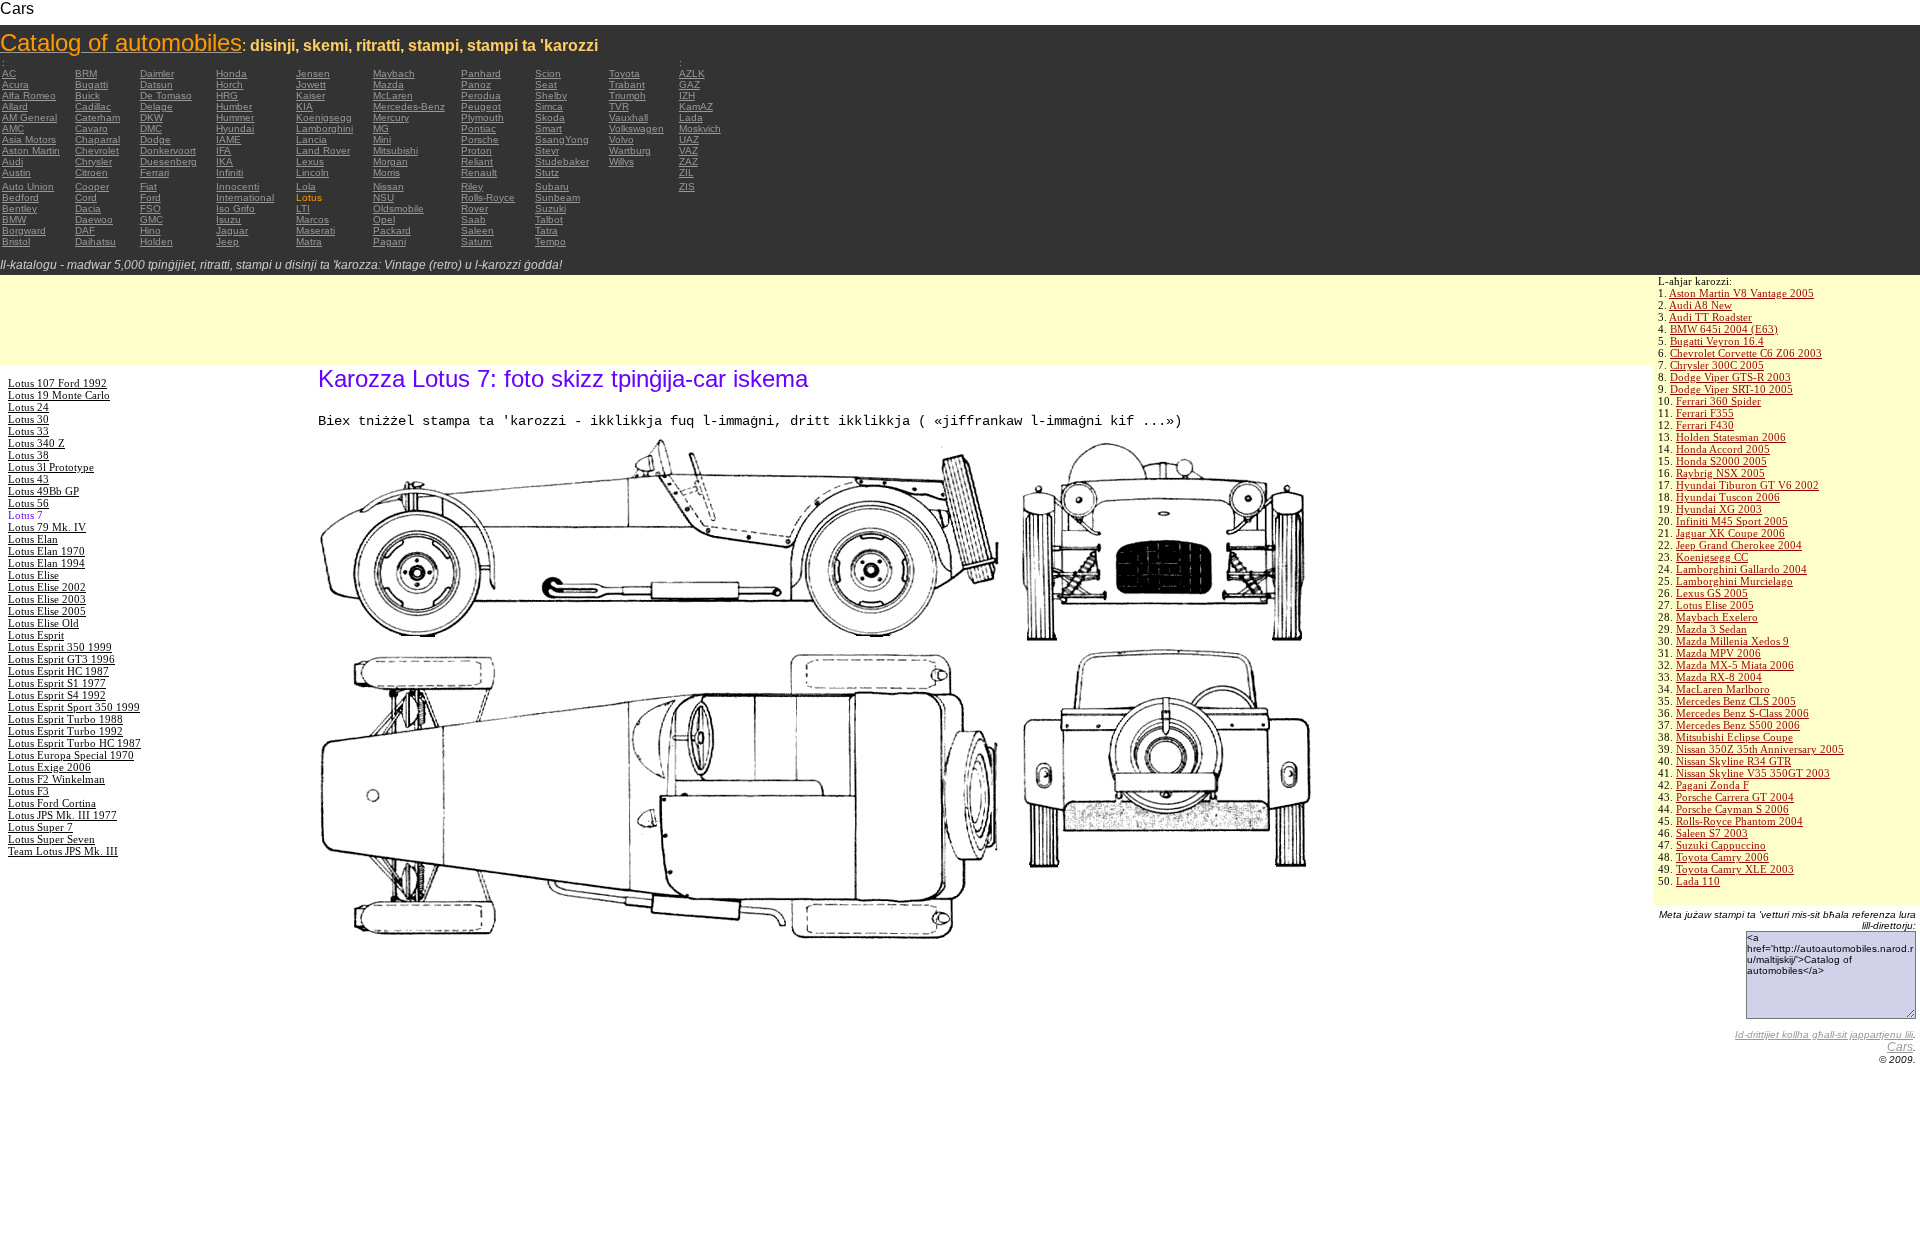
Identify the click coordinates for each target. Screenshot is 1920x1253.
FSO (150, 208)
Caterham (97, 117)
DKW (151, 117)
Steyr (547, 150)
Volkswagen (636, 128)
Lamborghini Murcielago (1734, 581)
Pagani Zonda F (1712, 785)
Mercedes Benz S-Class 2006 (1742, 713)
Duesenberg (168, 161)
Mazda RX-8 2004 (1719, 677)
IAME (228, 139)
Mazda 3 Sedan (1711, 629)
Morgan (390, 161)
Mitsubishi (395, 150)
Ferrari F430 (1705, 425)
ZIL (686, 172)
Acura (15, 84)
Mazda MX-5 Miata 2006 (1735, 665)
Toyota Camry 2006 (1722, 857)
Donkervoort (168, 150)
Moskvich (700, 128)
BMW (14, 219)
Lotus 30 (28, 419)
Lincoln (312, 172)
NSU (383, 197)
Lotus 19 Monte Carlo (59, 395)
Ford (150, 197)
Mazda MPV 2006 (1718, 653)
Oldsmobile (398, 208)
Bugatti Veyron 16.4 (1717, 341)
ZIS (687, 186)
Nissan (388, 186)
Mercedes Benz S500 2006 (1738, 725)
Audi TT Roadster (1710, 317)
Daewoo (94, 219)
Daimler (157, 73)
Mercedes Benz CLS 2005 (1736, 701)
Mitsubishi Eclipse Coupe (1734, 737)
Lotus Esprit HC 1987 (58, 671)
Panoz (476, 84)
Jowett (311, 84)
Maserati (315, 230)
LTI (303, 208)
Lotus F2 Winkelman (56, 779)
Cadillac (93, 106)
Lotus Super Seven (51, 839)
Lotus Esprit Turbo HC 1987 (74, 743)
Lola (306, 186)
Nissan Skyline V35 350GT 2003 (1753, 773)
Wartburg (630, 150)
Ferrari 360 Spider (1718, 401)
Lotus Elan (33, 539)
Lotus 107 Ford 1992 (57, 383)
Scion (548, 73)
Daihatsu (95, 241)
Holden (156, 241)
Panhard (481, 73)
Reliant (477, 161)
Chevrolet (97, 150)
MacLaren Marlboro (1723, 689)
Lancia (311, 139)
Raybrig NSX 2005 (1720, 473)
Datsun (156, 84)
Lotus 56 (28, 503)
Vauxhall (628, 117)
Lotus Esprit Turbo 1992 (65, 731)
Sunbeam (557, 197)
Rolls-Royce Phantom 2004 (1739, 821)
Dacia (88, 208)
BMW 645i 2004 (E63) (1724, 329)
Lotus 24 (28, 407)
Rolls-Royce (488, 197)
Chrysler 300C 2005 (1717, 365)
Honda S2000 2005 (1721, 461)
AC (9, 73)
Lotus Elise (33, 575)
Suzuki (550, 208)
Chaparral (97, 139)
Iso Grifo (235, 208)
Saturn (476, 241)
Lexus (310, 161)
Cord (86, 197)
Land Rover (323, 150)
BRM (86, 73)
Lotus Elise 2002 (47, 587)
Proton (476, 150)
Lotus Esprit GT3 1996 (61, 659)
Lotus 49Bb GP (43, 491)
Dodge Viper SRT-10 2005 (1731, 389)
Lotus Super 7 (40, 827)
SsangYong (562, 139)
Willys (621, 161)
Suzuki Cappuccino (1721, 845)
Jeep (227, 241)
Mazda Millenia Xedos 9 (1732, 641)
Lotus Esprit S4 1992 (57, 695)
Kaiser (310, 95)
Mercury (391, 117)
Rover (474, 208)
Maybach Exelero (1717, 617)
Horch (229, 84)
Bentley (19, 208)
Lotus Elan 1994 (46, 563)
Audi (12, 161)
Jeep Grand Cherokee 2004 (1739, 545)
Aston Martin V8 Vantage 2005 (1741, 293)
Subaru (552, 186)
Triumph (627, 95)
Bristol (16, 241)
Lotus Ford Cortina (52, 803)
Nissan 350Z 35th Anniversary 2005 (1760, 749)
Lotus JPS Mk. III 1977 (62, 815)
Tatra (546, 230)
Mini (382, 139)
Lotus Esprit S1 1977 (57, 683)
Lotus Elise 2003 (47, 599)
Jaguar (232, 230)
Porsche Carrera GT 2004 (1735, 797)
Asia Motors (29, 139)
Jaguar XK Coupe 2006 (1730, 533)
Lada (691, 117)
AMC (13, 128)
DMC (151, 128)
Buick (87, 95)
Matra (309, 241)
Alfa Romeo (29, 95)
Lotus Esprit (36, 635)
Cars (1900, 1047)
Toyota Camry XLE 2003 (1735, 869)
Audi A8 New (1700, 305)
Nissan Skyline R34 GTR (1733, 761)
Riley (472, 186)
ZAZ (688, 161)
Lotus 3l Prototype (51, 467)
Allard (15, 106)
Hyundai (235, 128)
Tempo (550, 241)
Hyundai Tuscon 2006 (1728, 497)
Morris (386, 172)
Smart (548, 128)
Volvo (621, 139)
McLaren (393, 95)
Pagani (389, 241)
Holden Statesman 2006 (1731, 437)
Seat (546, 84)
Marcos (312, 219)
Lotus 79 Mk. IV (47, 527)
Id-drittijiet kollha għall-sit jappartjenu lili (1824, 1034)
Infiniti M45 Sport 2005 (1732, 521)
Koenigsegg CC (1712, 557)
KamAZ (696, 106)
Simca (549, 106)
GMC (151, 219)
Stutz (547, 172)
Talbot (549, 219)
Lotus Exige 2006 (49, 767)
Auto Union (28, 186)
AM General (29, 117)
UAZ (689, 139)
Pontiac (478, 128)
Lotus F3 (28, 791)
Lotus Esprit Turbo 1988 (65, 719)
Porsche (480, 139)
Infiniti (229, 172)
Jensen (313, 73)
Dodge (155, 139)
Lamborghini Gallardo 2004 (1741, 569)
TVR (619, 106)
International (245, 197)
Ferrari (154, 172)
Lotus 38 (28, 455)
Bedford (20, 197)
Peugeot (481, 106)
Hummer (235, 117)
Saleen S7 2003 (1712, 833)
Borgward (24, 230)
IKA (224, 161)
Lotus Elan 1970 (46, 551)
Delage (156, 106)
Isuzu (228, 219)
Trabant (627, 84)
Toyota (624, 73)
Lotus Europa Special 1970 (71, 755)
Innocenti (237, 186)
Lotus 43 (28, 479)
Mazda (388, 84)
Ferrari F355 (1705, 413)
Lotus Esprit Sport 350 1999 (74, 707)
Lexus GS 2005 (1712, 593)
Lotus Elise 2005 (1715, 605)
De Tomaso (166, 95)
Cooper (92, 186)
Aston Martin (31, 150)
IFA (223, 150)
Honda (231, 73)
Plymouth (482, 117)
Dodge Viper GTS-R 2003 (1730, 377)
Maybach (394, 73)
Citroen (91, 172)
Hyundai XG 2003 (1719, 509)
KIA (304, 106)
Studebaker (562, 161)
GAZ (689, 84)
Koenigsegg (324, 117)
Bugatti (91, 84)
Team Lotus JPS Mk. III (63, 851)
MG (381, 128)
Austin (16, 172)
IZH (687, 95)
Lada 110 (1698, 881)
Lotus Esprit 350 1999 (60, 647)
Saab (473, 219)
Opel (384, 219)
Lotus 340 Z (36, 443)
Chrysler (93, 161)
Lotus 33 (28, 431)
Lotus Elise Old (43, 623)
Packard (392, 230)
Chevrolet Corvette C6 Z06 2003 (1746, 353)
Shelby (551, 95)
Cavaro (91, 128)
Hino (150, 230)
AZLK (692, 73)
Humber (234, 106)
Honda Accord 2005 (1723, 449)
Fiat (148, 186)
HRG (227, 95)
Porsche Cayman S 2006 (1732, 809)
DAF (85, 230)
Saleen (477, 230)
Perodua (481, 95)
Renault (479, 172)
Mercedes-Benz (409, 106)
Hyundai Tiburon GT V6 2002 (1747, 485)
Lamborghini (324, 128)
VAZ (688, 150)
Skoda (550, 117)
